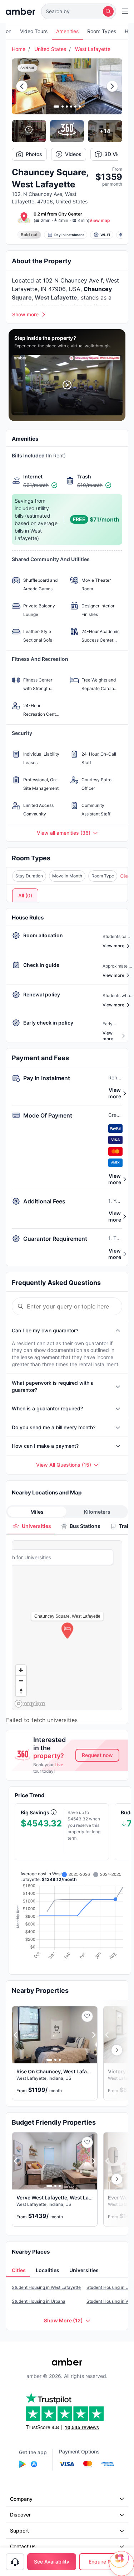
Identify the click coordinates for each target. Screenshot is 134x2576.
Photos (34, 154)
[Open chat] (121, 2564)
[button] (79, 11)
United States (50, 49)
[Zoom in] (21, 1670)
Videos (73, 154)
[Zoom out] (21, 1681)
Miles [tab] (37, 1512)
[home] (21, 11)
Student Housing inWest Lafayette (46, 2287)
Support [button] (19, 2531)
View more (115, 1093)
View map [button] (100, 220)
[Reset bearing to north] (21, 1691)
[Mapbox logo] (30, 1704)
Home (19, 49)
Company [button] (21, 2499)
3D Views (116, 154)
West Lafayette (93, 49)
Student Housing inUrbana (39, 2301)
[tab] (31, 1526)
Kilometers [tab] (97, 1512)
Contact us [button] (23, 2546)
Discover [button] (20, 2515)
